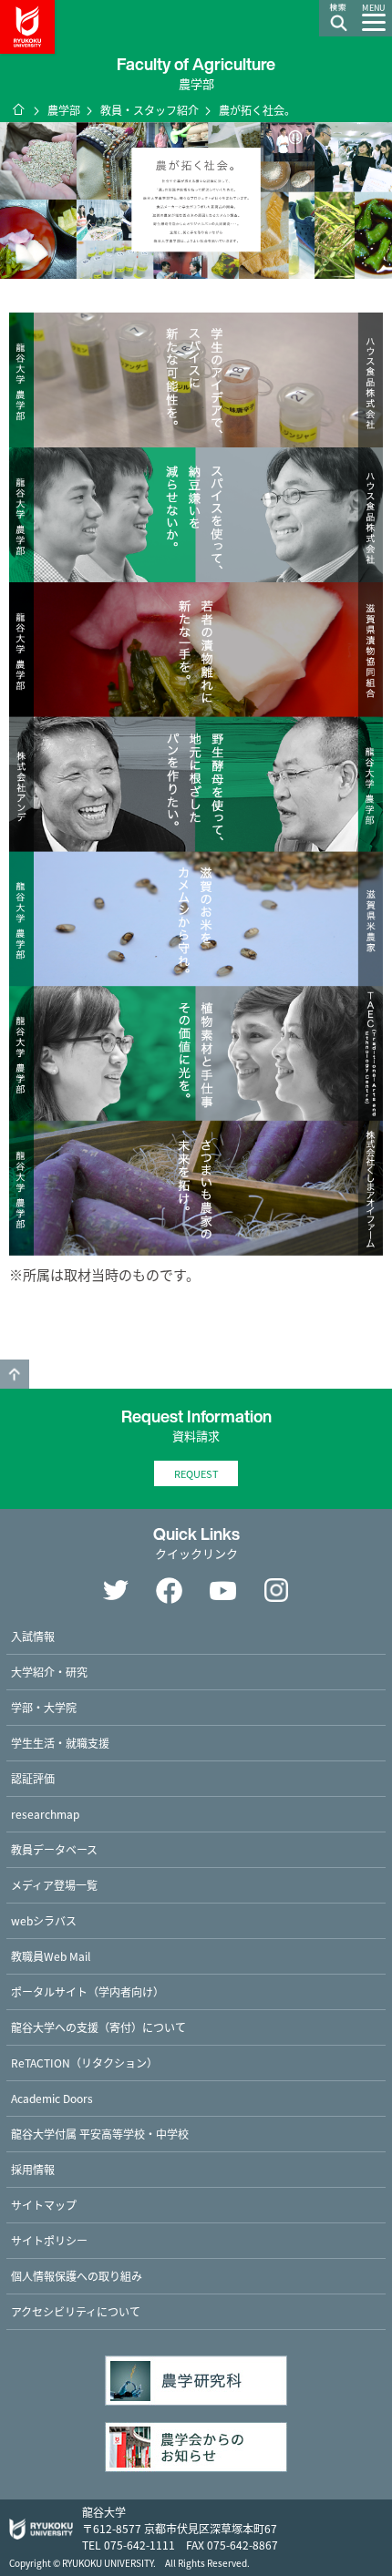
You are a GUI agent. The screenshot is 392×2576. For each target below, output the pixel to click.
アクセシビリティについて (76, 2311)
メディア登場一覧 (54, 1885)
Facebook (170, 1590)
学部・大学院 (44, 1707)
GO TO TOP (15, 1374)
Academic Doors (52, 2098)
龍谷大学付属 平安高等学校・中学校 (100, 2134)
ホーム (18, 109)
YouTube (223, 1590)
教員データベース (54, 1849)
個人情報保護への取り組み (77, 2276)
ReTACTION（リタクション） (84, 2063)
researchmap (45, 1814)
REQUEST (196, 1473)
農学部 (64, 110)
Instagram (277, 1590)
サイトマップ (44, 2205)
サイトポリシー (49, 2240)
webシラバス (44, 1920)
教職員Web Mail (51, 1956)
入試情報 (33, 1636)
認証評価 (33, 1778)
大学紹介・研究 (49, 1672)
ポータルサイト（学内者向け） (88, 1991)
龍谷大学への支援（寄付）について (98, 2027)
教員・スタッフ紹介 (150, 110)
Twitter (116, 1590)
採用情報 (33, 2169)
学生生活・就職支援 (60, 1743)
